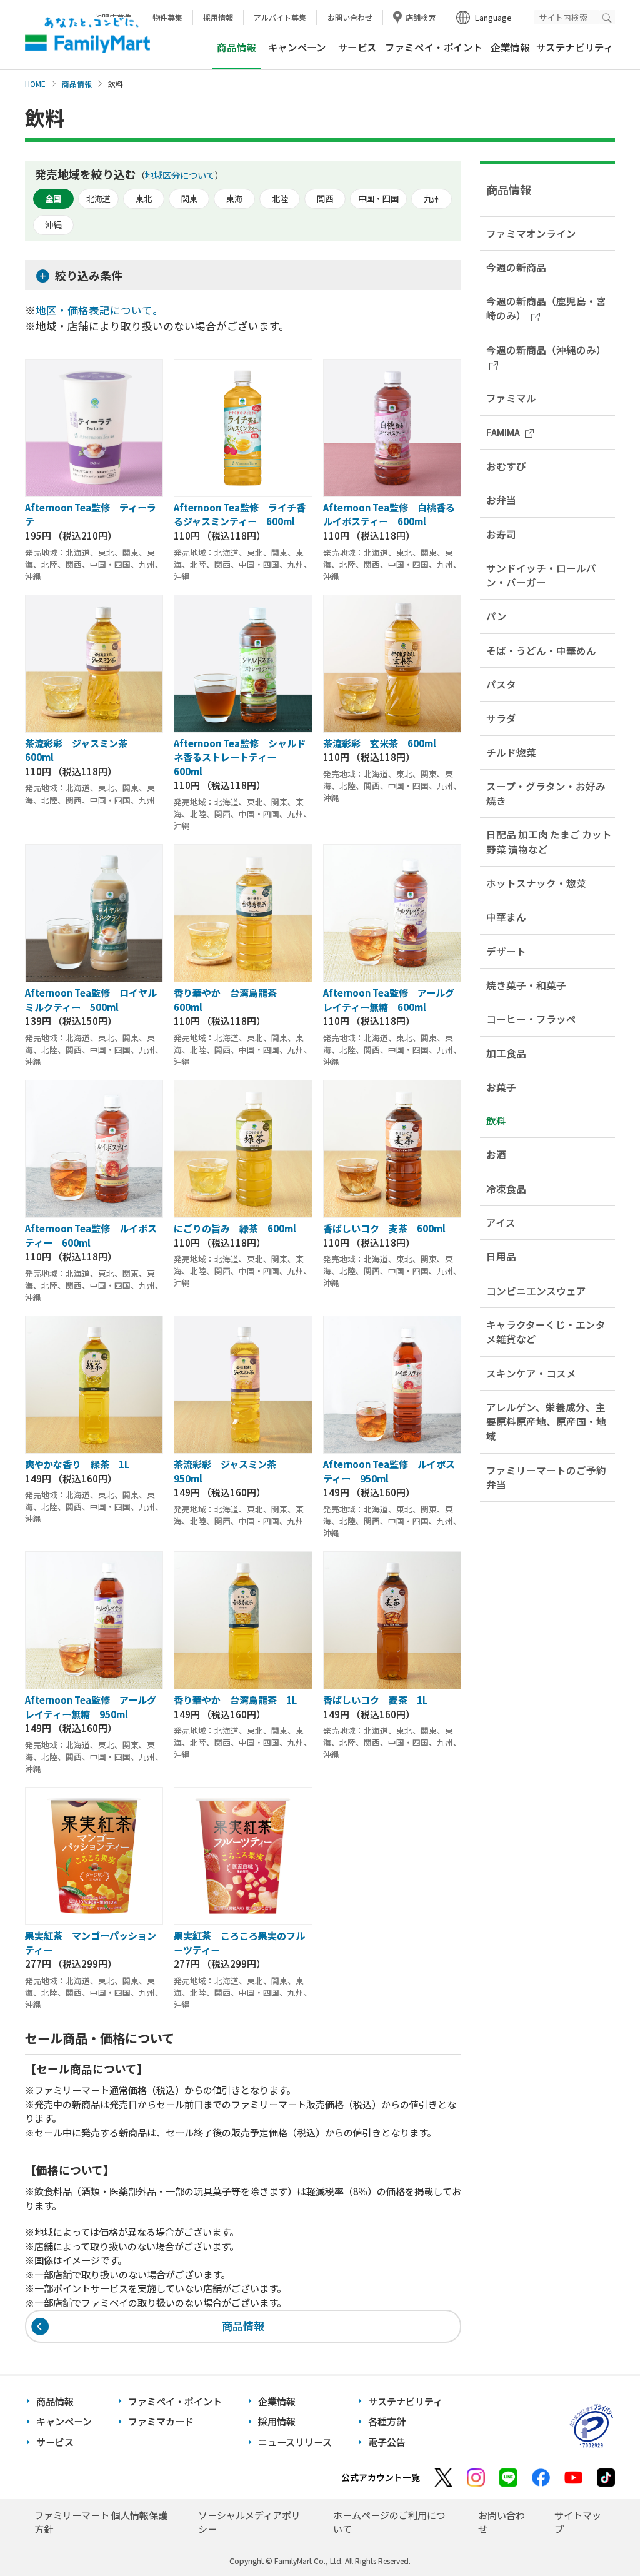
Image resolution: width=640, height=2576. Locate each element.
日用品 (501, 1256)
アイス (501, 1222)
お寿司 (501, 534)
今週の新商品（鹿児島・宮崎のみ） (546, 308)
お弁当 (501, 500)
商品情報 (77, 84)
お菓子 (501, 1087)
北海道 (98, 199)
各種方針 (387, 2421)
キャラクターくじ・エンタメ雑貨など (546, 1331)
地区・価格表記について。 (99, 310)
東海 (234, 199)
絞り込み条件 (89, 275)
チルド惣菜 (511, 752)
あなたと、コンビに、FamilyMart (87, 35)
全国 (53, 199)
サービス (357, 47)
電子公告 (387, 2442)
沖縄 (53, 225)
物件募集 (167, 17)
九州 (432, 199)
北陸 (280, 199)
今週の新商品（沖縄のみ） (546, 350)
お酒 (496, 1154)
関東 (189, 199)
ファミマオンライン (531, 233)
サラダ (501, 718)
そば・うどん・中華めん (541, 650)
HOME (35, 84)
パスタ (501, 684)
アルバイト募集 (280, 17)
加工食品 (506, 1053)
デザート (506, 951)
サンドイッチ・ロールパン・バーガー (541, 575)
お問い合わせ (350, 17)
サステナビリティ (575, 47)
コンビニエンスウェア (536, 1291)
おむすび (506, 466)
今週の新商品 (516, 267)
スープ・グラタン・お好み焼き (546, 793)
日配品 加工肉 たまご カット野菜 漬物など (549, 841)
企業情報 (510, 47)
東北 (144, 199)
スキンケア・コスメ (531, 1373)
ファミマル (511, 398)
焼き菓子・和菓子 (526, 985)
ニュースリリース (295, 2442)
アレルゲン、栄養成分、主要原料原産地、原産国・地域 (546, 1421)
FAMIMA (503, 432)
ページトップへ (599, 2535)
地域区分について (180, 175)
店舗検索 (421, 17)
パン (497, 616)
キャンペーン (297, 47)
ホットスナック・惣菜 (536, 883)
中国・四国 (378, 199)
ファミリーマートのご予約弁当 (546, 1477)
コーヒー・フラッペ (531, 1019)
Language (493, 17)
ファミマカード (161, 2421)
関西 (325, 199)
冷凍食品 (506, 1189)
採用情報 (218, 17)
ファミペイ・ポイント (434, 47)
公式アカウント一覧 (381, 2477)
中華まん (506, 917)
